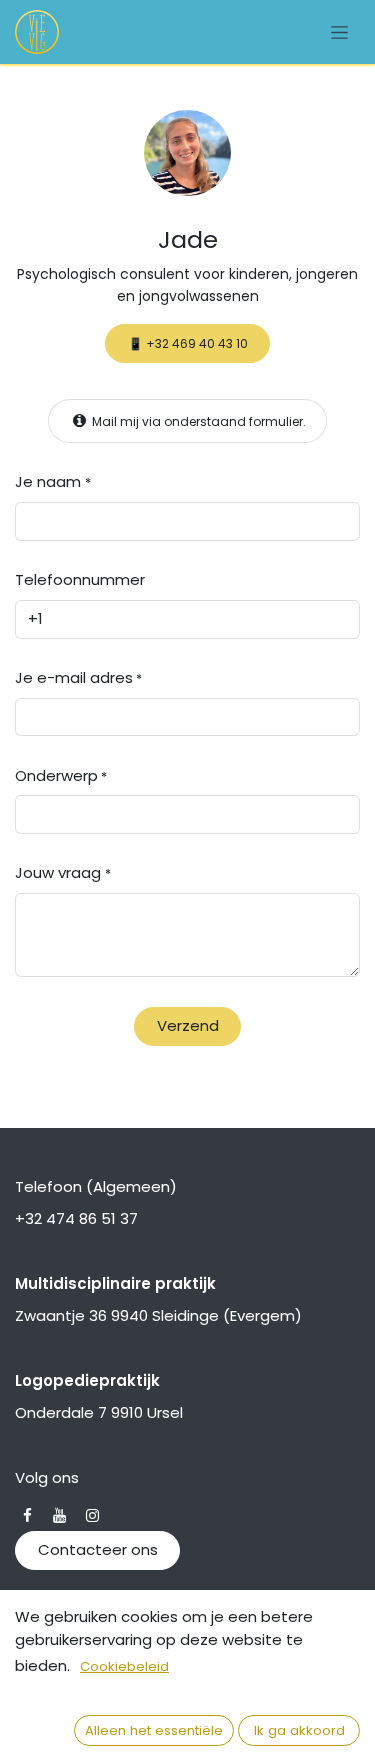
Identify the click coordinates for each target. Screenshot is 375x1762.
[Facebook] (27, 1515)
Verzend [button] (188, 1025)
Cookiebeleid (124, 1666)
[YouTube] (59, 1515)
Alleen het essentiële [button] (154, 1730)
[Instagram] (92, 1515)
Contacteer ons (98, 1549)
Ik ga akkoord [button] (299, 1730)
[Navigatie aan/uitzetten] (339, 32)
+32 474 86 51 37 (76, 1218)
